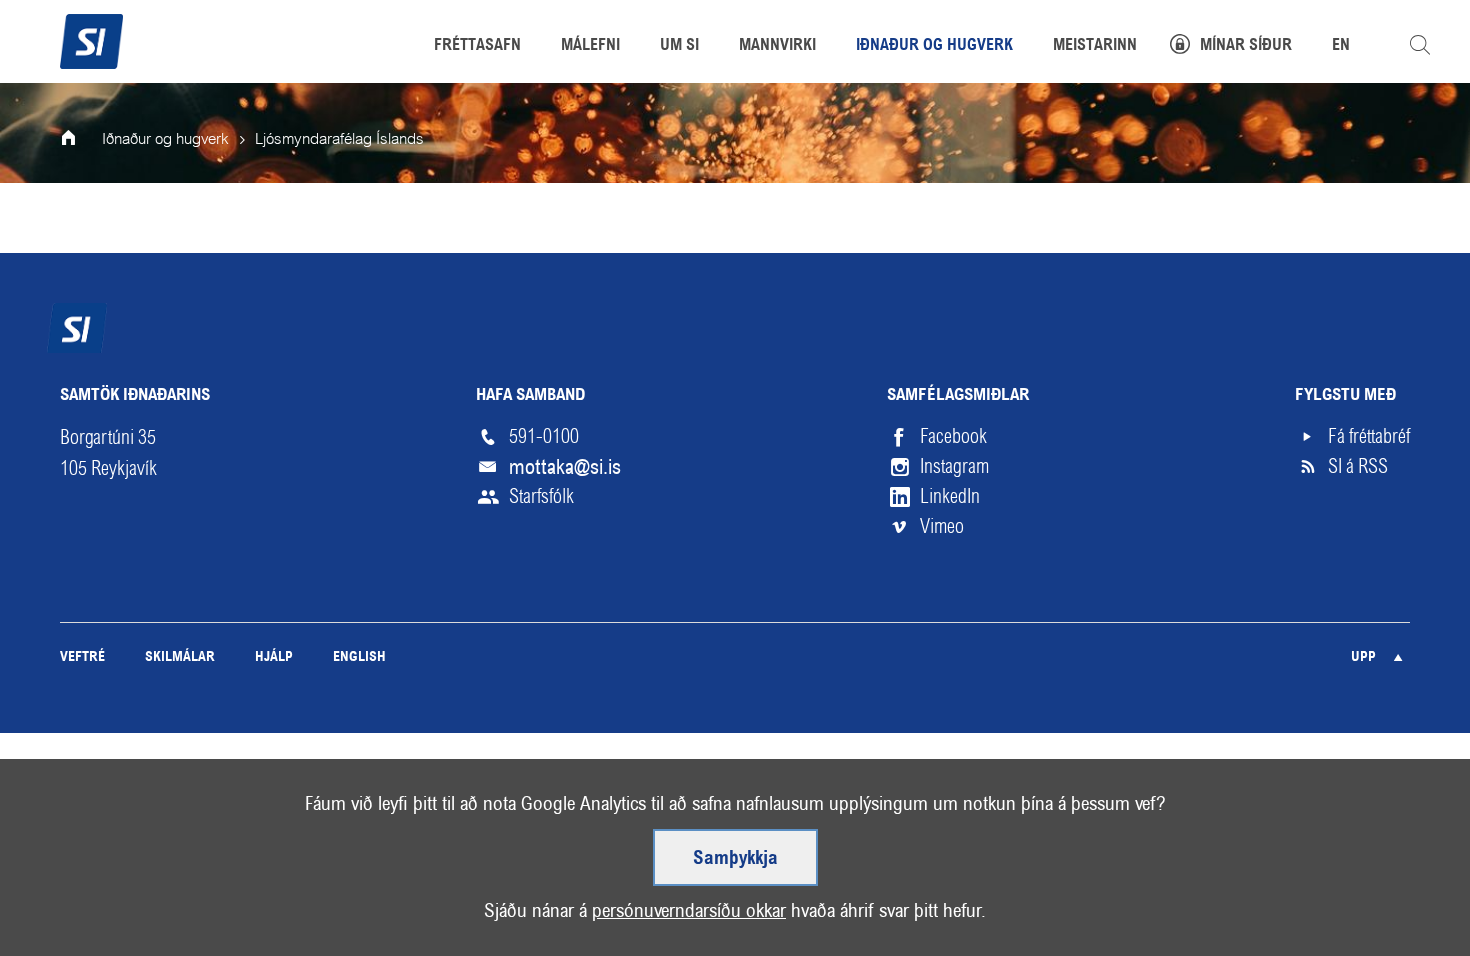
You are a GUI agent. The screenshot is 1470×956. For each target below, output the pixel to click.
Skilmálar (180, 657)
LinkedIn (950, 496)
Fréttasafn (477, 46)
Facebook (953, 436)
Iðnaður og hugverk (165, 140)
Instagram (954, 466)
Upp (1363, 657)
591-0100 (544, 436)
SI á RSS (1358, 466)
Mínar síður (1246, 46)
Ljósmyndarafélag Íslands (339, 140)
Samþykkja (735, 859)
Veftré (82, 657)
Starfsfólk (541, 496)
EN (1341, 46)
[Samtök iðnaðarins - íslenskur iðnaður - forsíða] (91, 39)
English (359, 657)
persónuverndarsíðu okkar (689, 910)
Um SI (679, 46)
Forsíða (82, 140)
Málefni (590, 46)
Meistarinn (1095, 46)
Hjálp (274, 657)
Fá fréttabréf (1369, 436)
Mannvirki (777, 46)
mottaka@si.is (565, 467)
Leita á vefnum (1420, 45)
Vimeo (942, 526)
